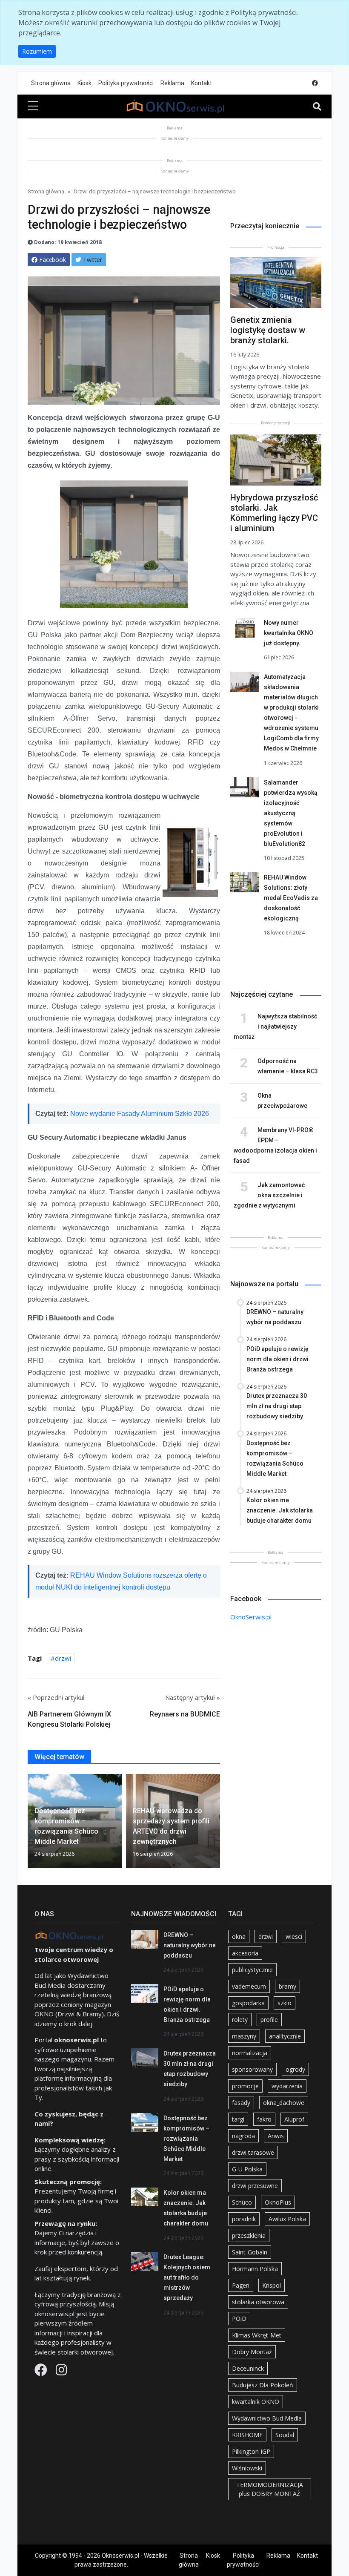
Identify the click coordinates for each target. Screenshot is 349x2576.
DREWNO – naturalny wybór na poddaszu (190, 1945)
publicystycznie (252, 1970)
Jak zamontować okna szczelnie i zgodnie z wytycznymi (269, 1195)
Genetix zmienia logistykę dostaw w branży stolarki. (268, 330)
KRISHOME (247, 2435)
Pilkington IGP (251, 2451)
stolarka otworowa (258, 2302)
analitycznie (285, 2036)
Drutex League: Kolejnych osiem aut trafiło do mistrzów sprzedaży (187, 2277)
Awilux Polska (287, 2219)
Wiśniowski (247, 2468)
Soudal (285, 2435)
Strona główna (51, 83)
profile (269, 2020)
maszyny (244, 2036)
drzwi (63, 1658)
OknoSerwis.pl (251, 1617)
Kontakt (202, 83)
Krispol (272, 2285)
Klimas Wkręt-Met (257, 2335)
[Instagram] (61, 2372)
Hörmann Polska (255, 2269)
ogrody (295, 2069)
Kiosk (84, 83)
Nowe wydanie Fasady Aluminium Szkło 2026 (140, 1114)
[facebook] (315, 83)
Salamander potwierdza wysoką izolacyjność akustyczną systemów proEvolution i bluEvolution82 (291, 813)
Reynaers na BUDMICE (185, 1714)
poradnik (244, 2219)
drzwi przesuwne (255, 2186)
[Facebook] (42, 2372)
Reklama (172, 83)
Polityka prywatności (126, 83)
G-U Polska (247, 2169)
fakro (264, 2119)
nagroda (243, 2136)
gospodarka (248, 2003)
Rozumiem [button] (37, 51)
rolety (240, 2020)
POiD (239, 2319)
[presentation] (31, 1823)
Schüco (242, 2202)
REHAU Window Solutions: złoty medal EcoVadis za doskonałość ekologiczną (291, 898)
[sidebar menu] (33, 106)
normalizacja (250, 2053)
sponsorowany (252, 2069)
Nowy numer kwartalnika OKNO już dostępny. (289, 633)
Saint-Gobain (250, 2252)
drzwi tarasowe (253, 2152)
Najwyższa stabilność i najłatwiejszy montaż (275, 1026)
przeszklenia (249, 2235)
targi (238, 2119)
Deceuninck (248, 2368)
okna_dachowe (284, 2103)
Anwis (276, 2136)
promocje (245, 2086)
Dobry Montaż (252, 2352)
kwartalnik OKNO (256, 2402)
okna (239, 1936)
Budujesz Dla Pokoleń (263, 2385)
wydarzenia (287, 2086)
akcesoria (245, 1953)
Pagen (241, 2285)
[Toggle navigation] (317, 106)
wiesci (294, 1936)
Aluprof (294, 2119)
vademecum (249, 1986)
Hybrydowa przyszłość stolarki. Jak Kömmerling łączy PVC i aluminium (274, 513)
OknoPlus (278, 2202)
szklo (285, 2003)
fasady (241, 2103)
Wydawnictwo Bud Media (267, 2418)
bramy (287, 1986)
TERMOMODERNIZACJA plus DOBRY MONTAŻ (270, 2489)
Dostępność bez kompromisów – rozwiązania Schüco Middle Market (186, 2139)
